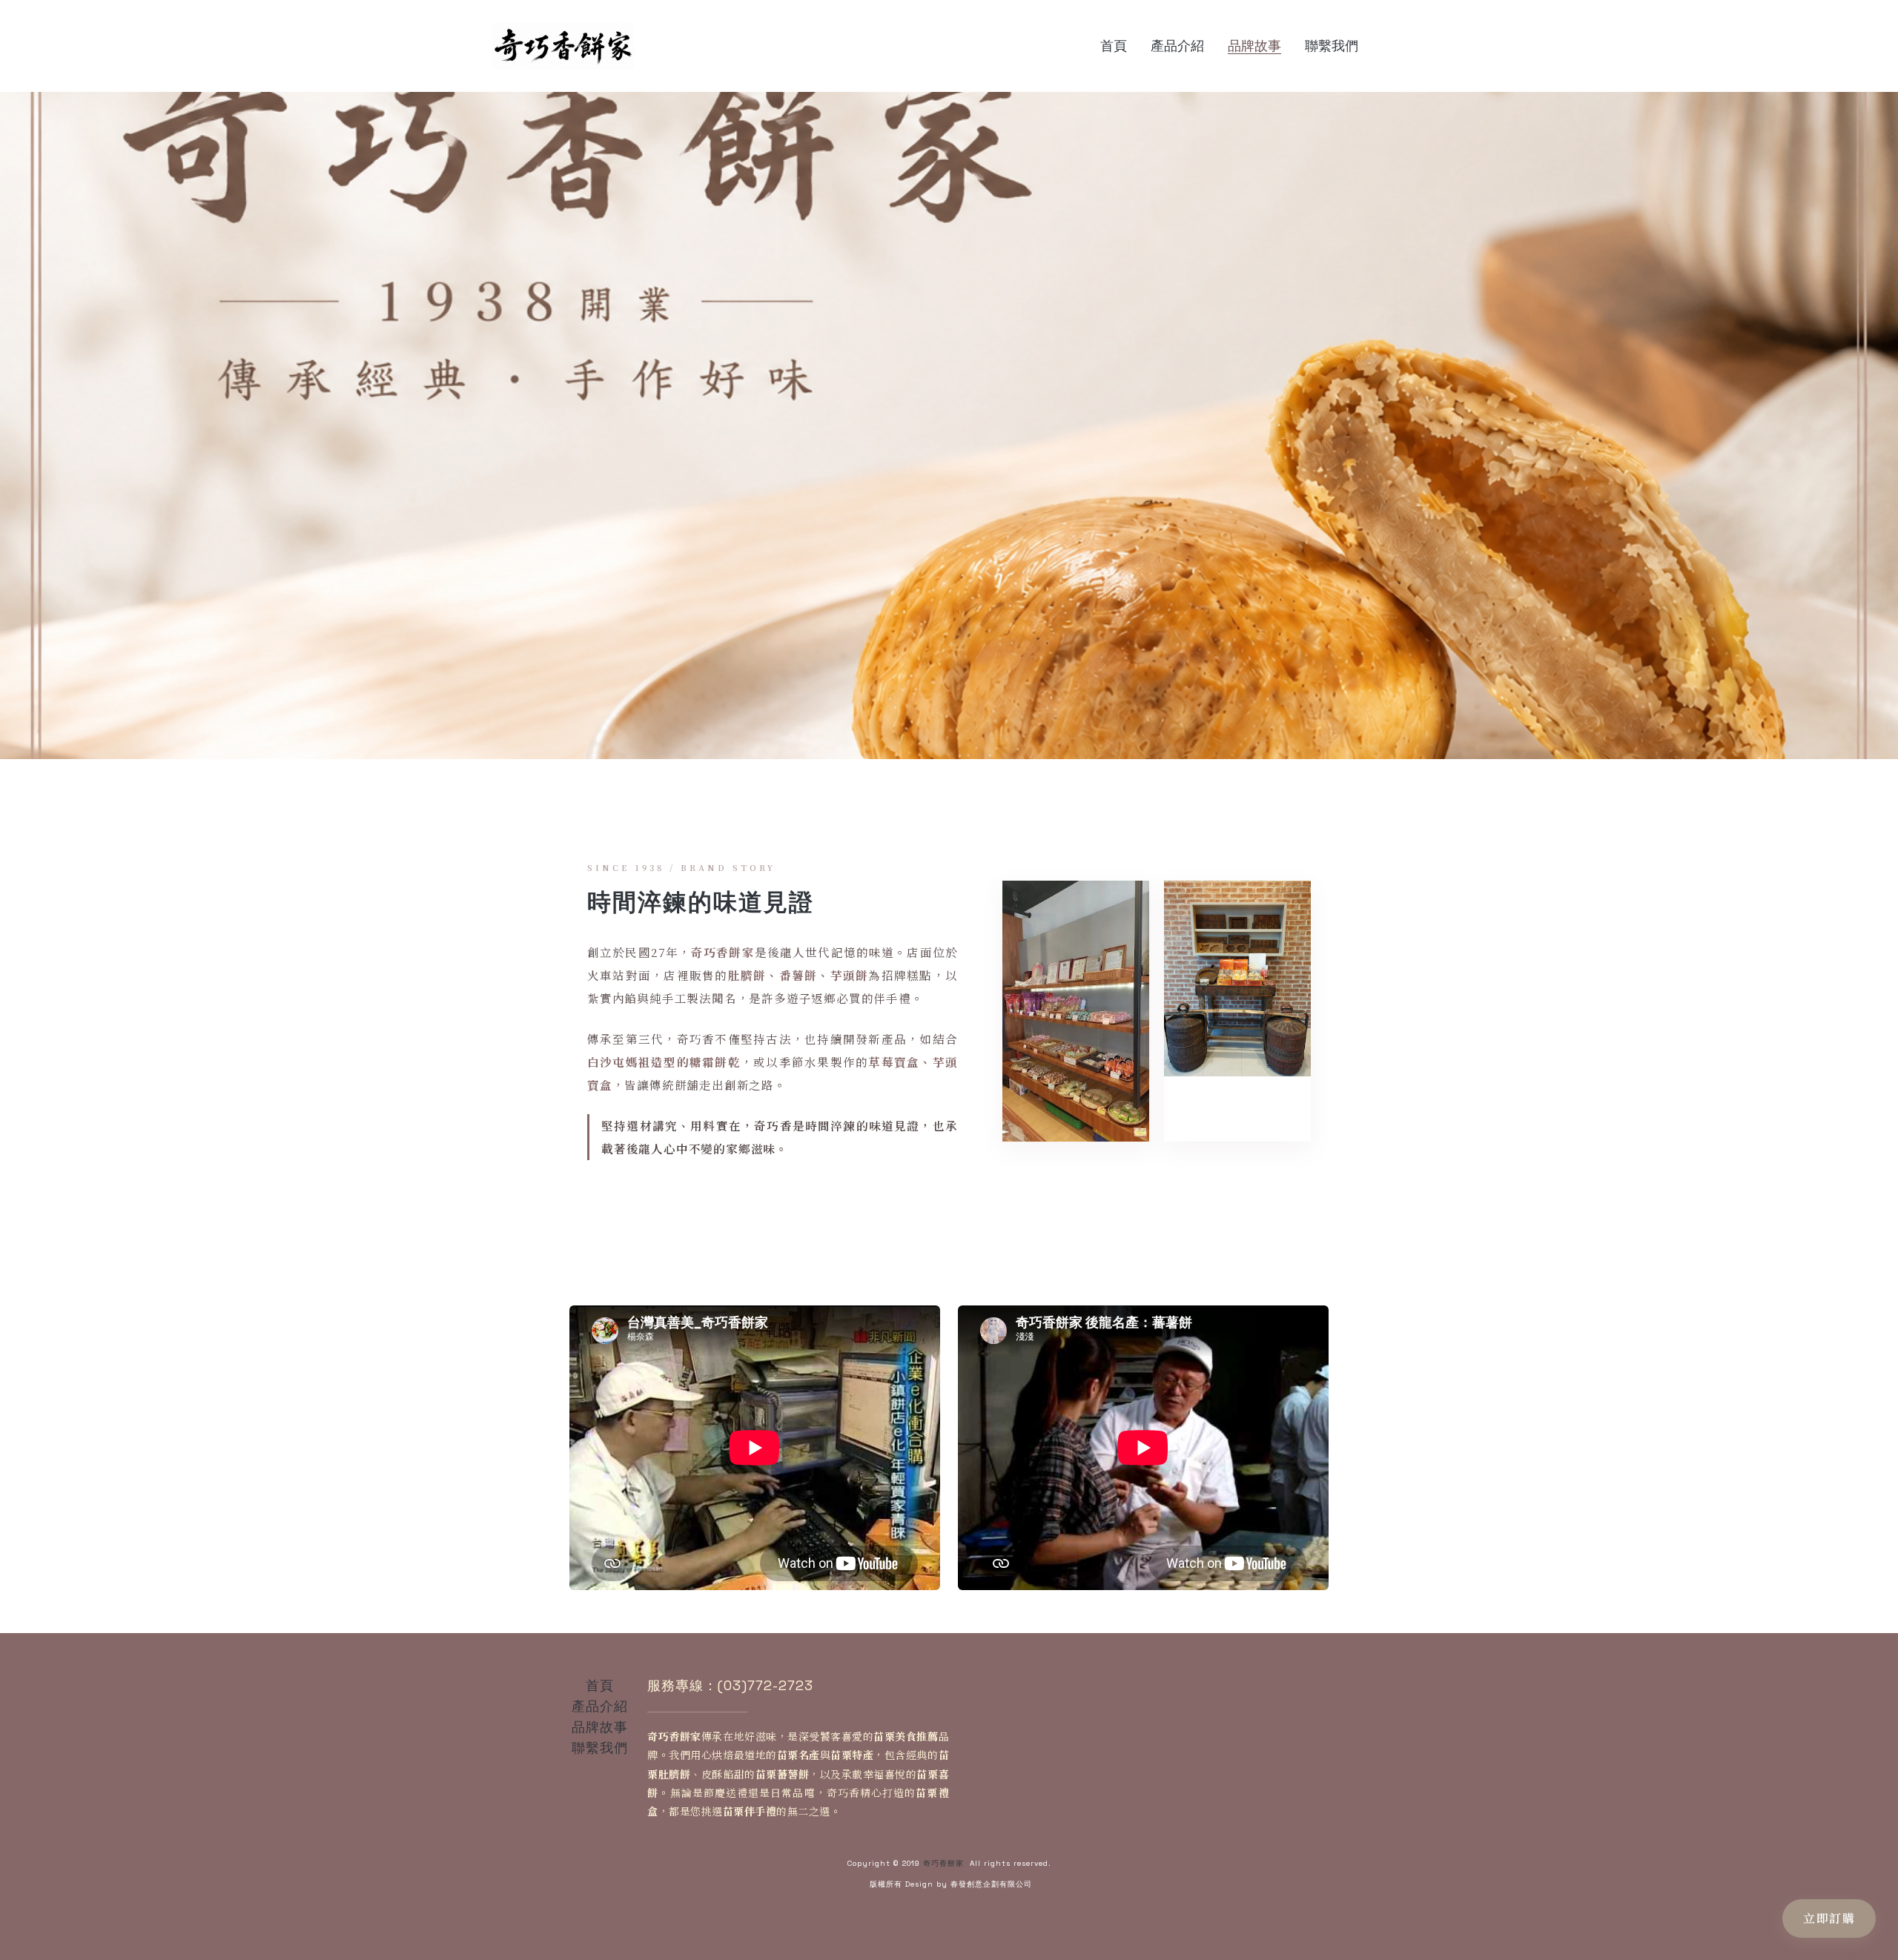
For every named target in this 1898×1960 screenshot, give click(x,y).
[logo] (563, 46)
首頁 (600, 1685)
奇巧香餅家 (943, 1863)
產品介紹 (600, 1706)
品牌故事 (600, 1727)
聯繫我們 (600, 1748)
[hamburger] (652, 37)
